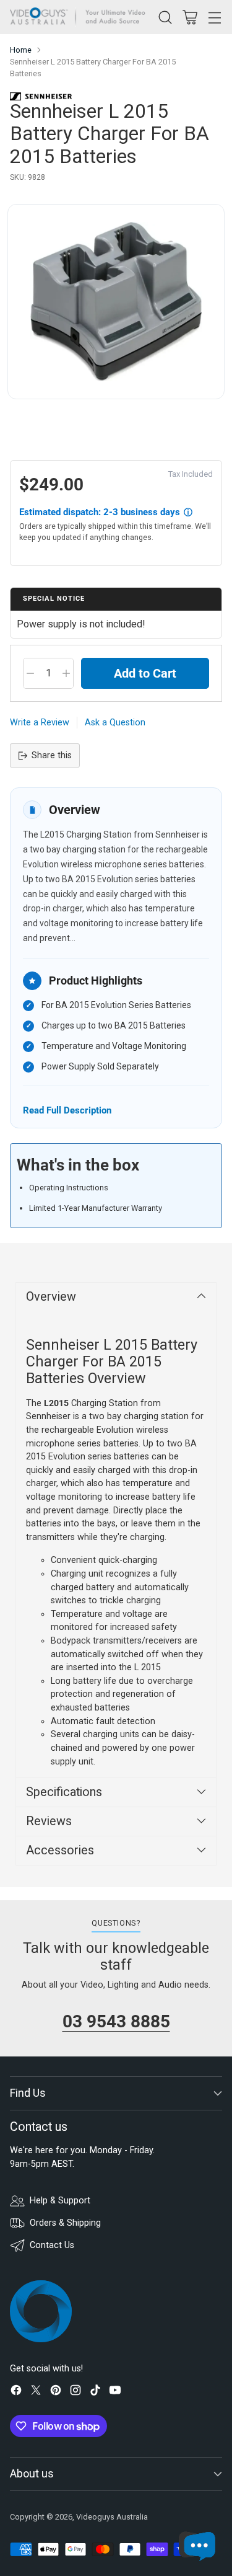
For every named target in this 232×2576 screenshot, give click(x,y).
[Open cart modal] (190, 17)
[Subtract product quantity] (30, 673)
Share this (52, 755)
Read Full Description (67, 1110)
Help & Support (60, 2201)
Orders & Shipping (65, 2223)
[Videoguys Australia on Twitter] (36, 2392)
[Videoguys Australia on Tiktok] (95, 2392)
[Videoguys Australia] (81, 17)
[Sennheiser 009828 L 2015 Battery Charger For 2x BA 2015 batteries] (116, 302)
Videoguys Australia (112, 2517)
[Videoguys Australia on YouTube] (115, 2392)
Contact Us (52, 2245)
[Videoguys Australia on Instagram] (75, 2392)
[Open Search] (165, 17)
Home (21, 50)
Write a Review (40, 723)
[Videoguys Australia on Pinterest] (56, 2392)
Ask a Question (115, 723)
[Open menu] (214, 17)
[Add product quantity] (66, 673)
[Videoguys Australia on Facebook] (16, 2392)
